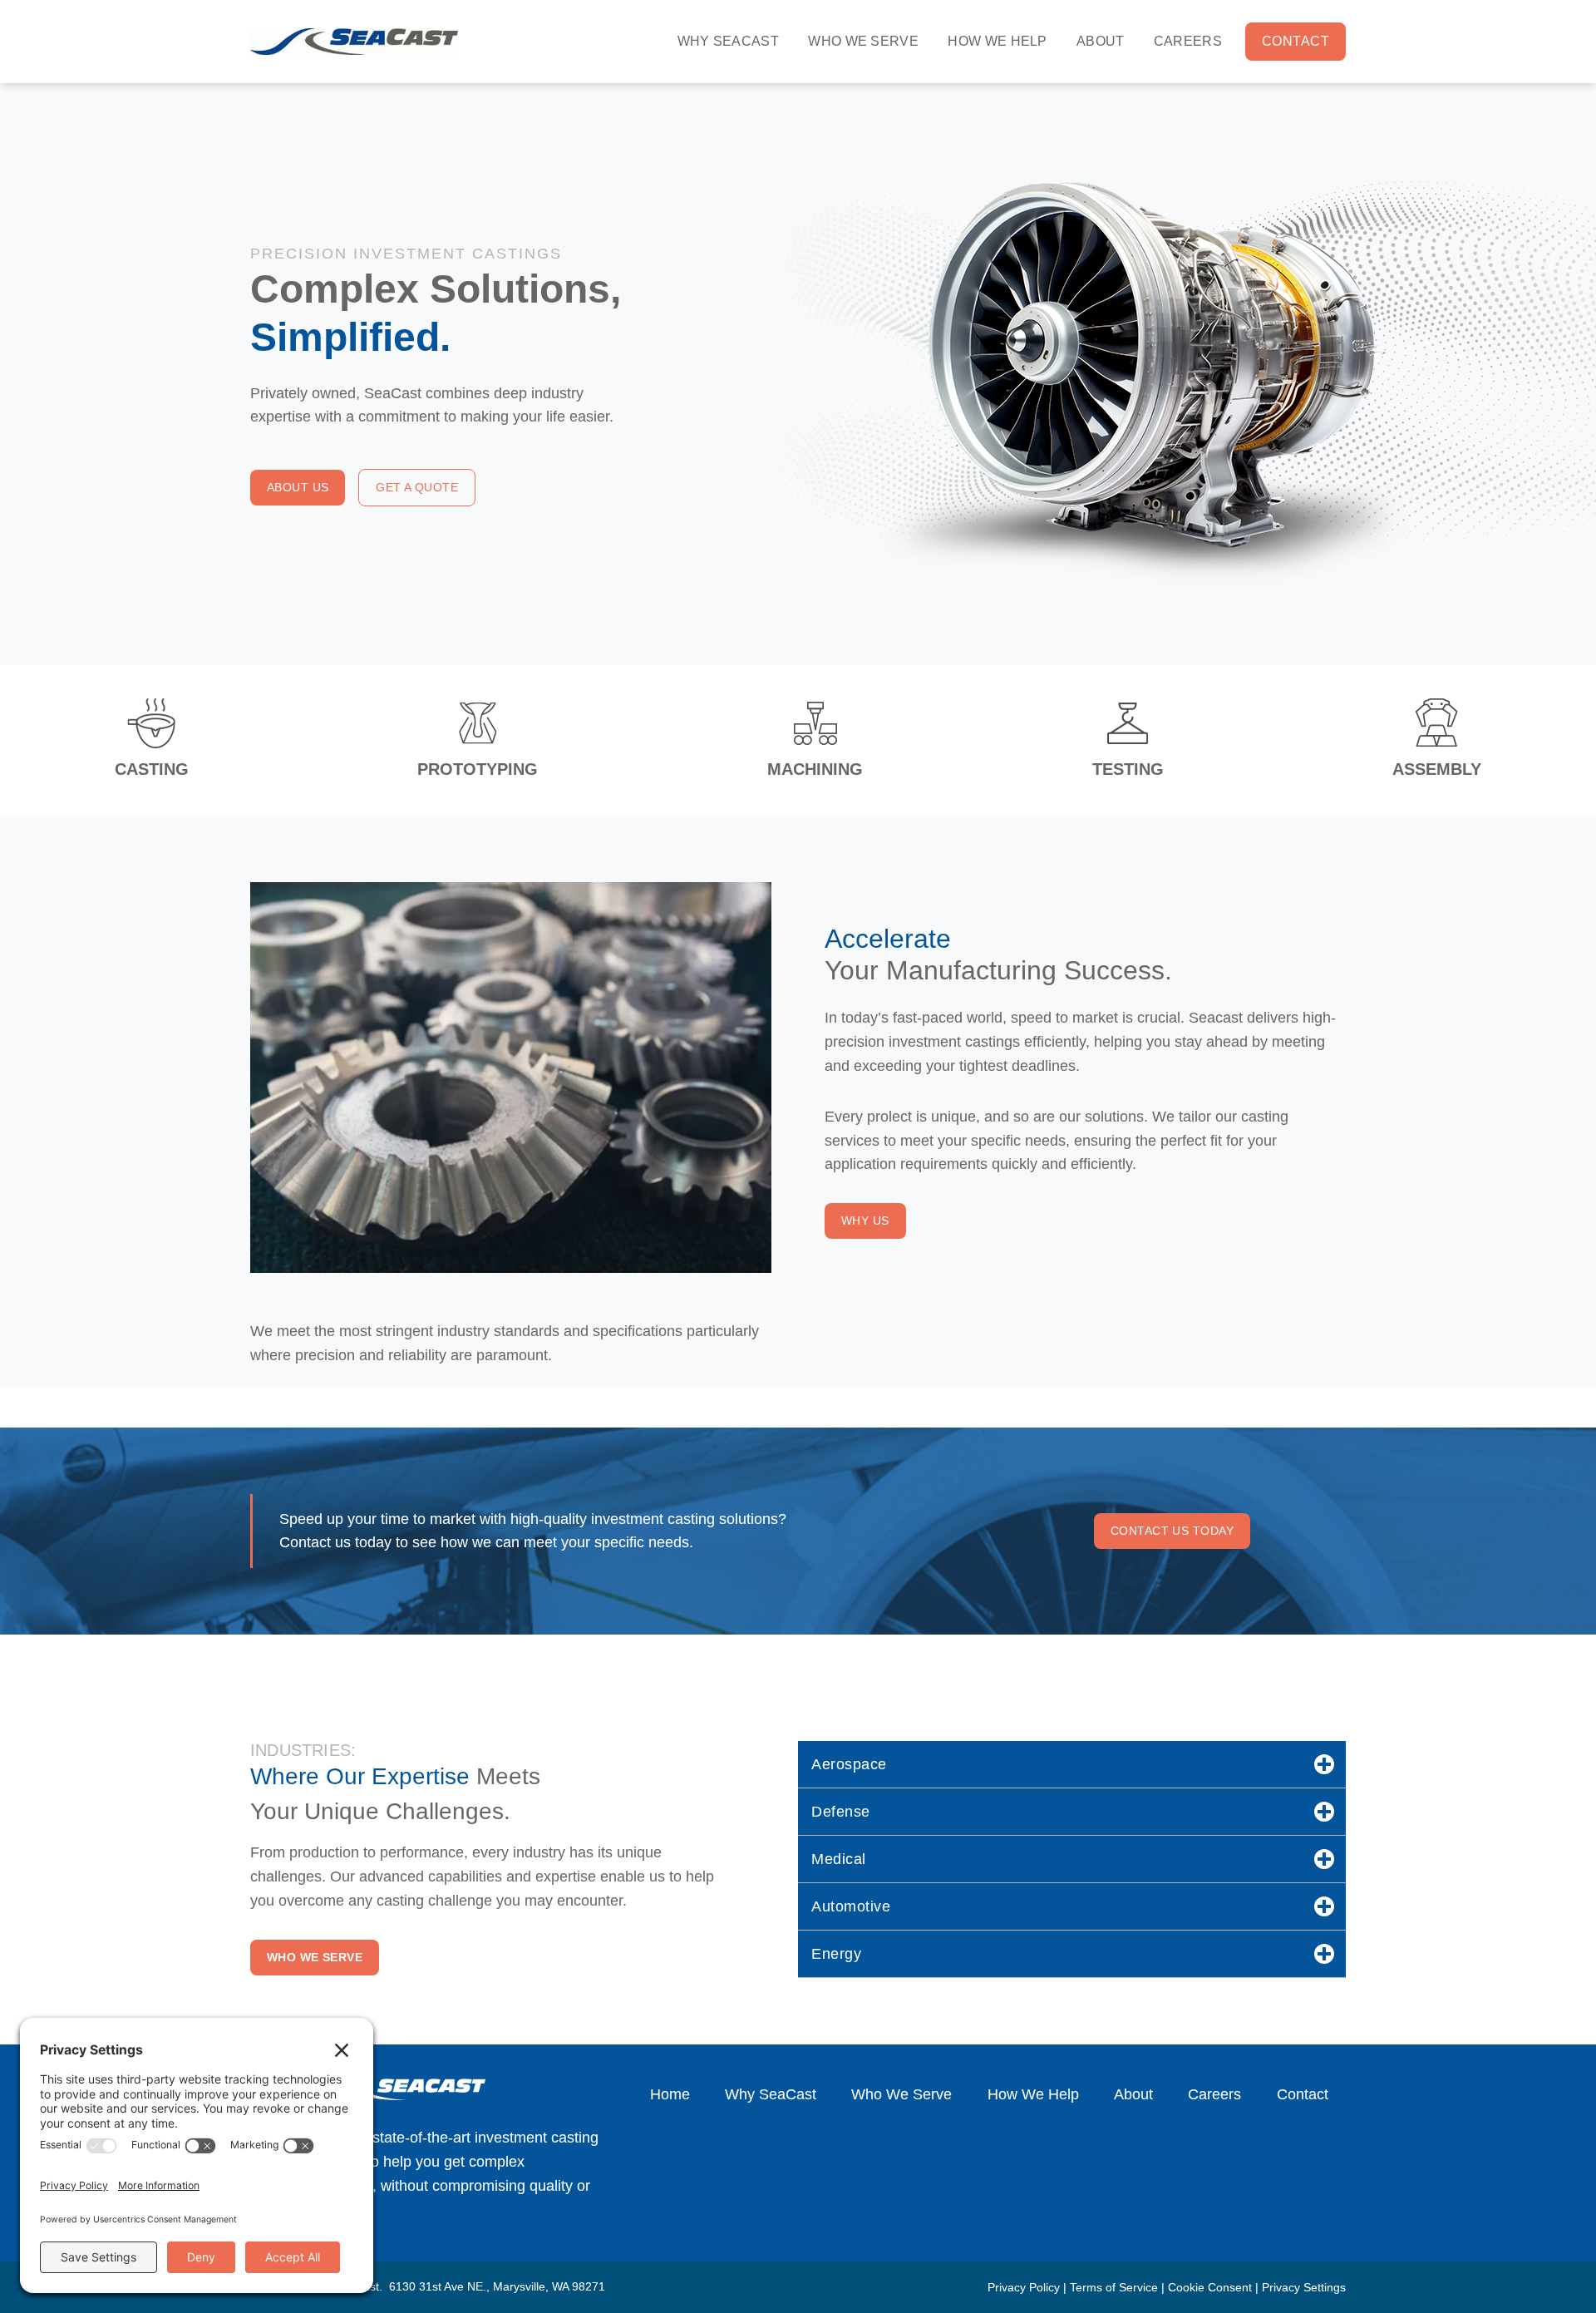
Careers (1188, 41)
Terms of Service (1114, 2287)
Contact (1296, 41)
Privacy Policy (1024, 2287)
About (1101, 41)
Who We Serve (863, 41)
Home (670, 2094)
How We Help (997, 41)
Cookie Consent (1210, 2287)
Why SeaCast (729, 41)
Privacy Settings (1304, 2287)
